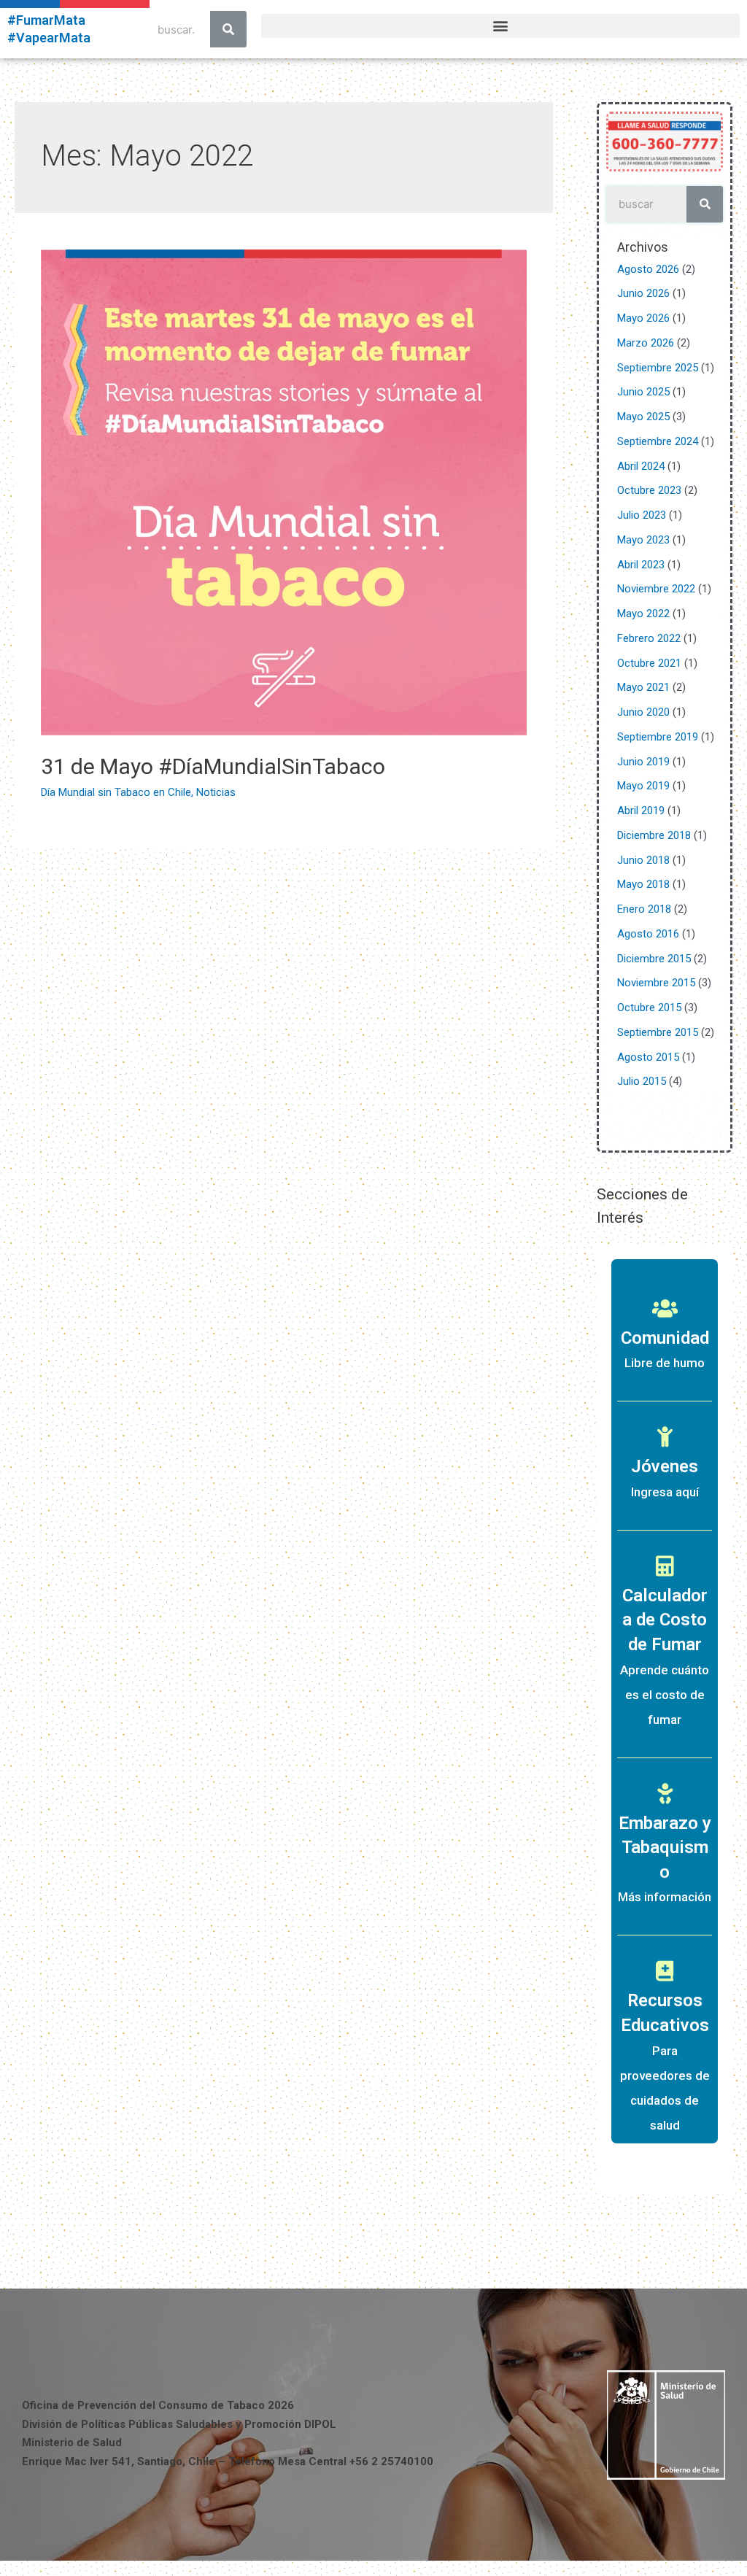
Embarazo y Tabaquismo (665, 1848)
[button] (500, 26)
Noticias (216, 792)
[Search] (228, 29)
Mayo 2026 (643, 318)
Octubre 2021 (649, 663)
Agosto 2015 (648, 1057)
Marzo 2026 (646, 343)
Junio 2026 (643, 293)
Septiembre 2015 (658, 1032)
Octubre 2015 (649, 1007)
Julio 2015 (642, 1081)
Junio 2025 (643, 392)
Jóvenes (665, 1466)
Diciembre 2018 (654, 835)
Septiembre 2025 (658, 368)
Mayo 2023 (643, 540)
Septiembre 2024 (658, 441)
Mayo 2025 (643, 417)
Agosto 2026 (648, 269)
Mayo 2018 (643, 884)
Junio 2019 (643, 762)
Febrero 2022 (649, 638)
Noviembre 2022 (656, 589)
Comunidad (665, 1338)
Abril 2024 (641, 466)
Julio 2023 (642, 515)
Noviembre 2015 (656, 983)
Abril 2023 (641, 565)
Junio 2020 (643, 712)
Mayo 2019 (643, 786)
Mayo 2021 (643, 687)
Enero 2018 (644, 909)
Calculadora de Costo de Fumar (665, 1620)
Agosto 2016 (648, 934)
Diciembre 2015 (654, 959)
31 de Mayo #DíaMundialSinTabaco (213, 766)
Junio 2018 (643, 860)
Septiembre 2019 (658, 737)
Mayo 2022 (643, 614)
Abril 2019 (641, 811)
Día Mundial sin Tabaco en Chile (116, 792)
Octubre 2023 (649, 490)
